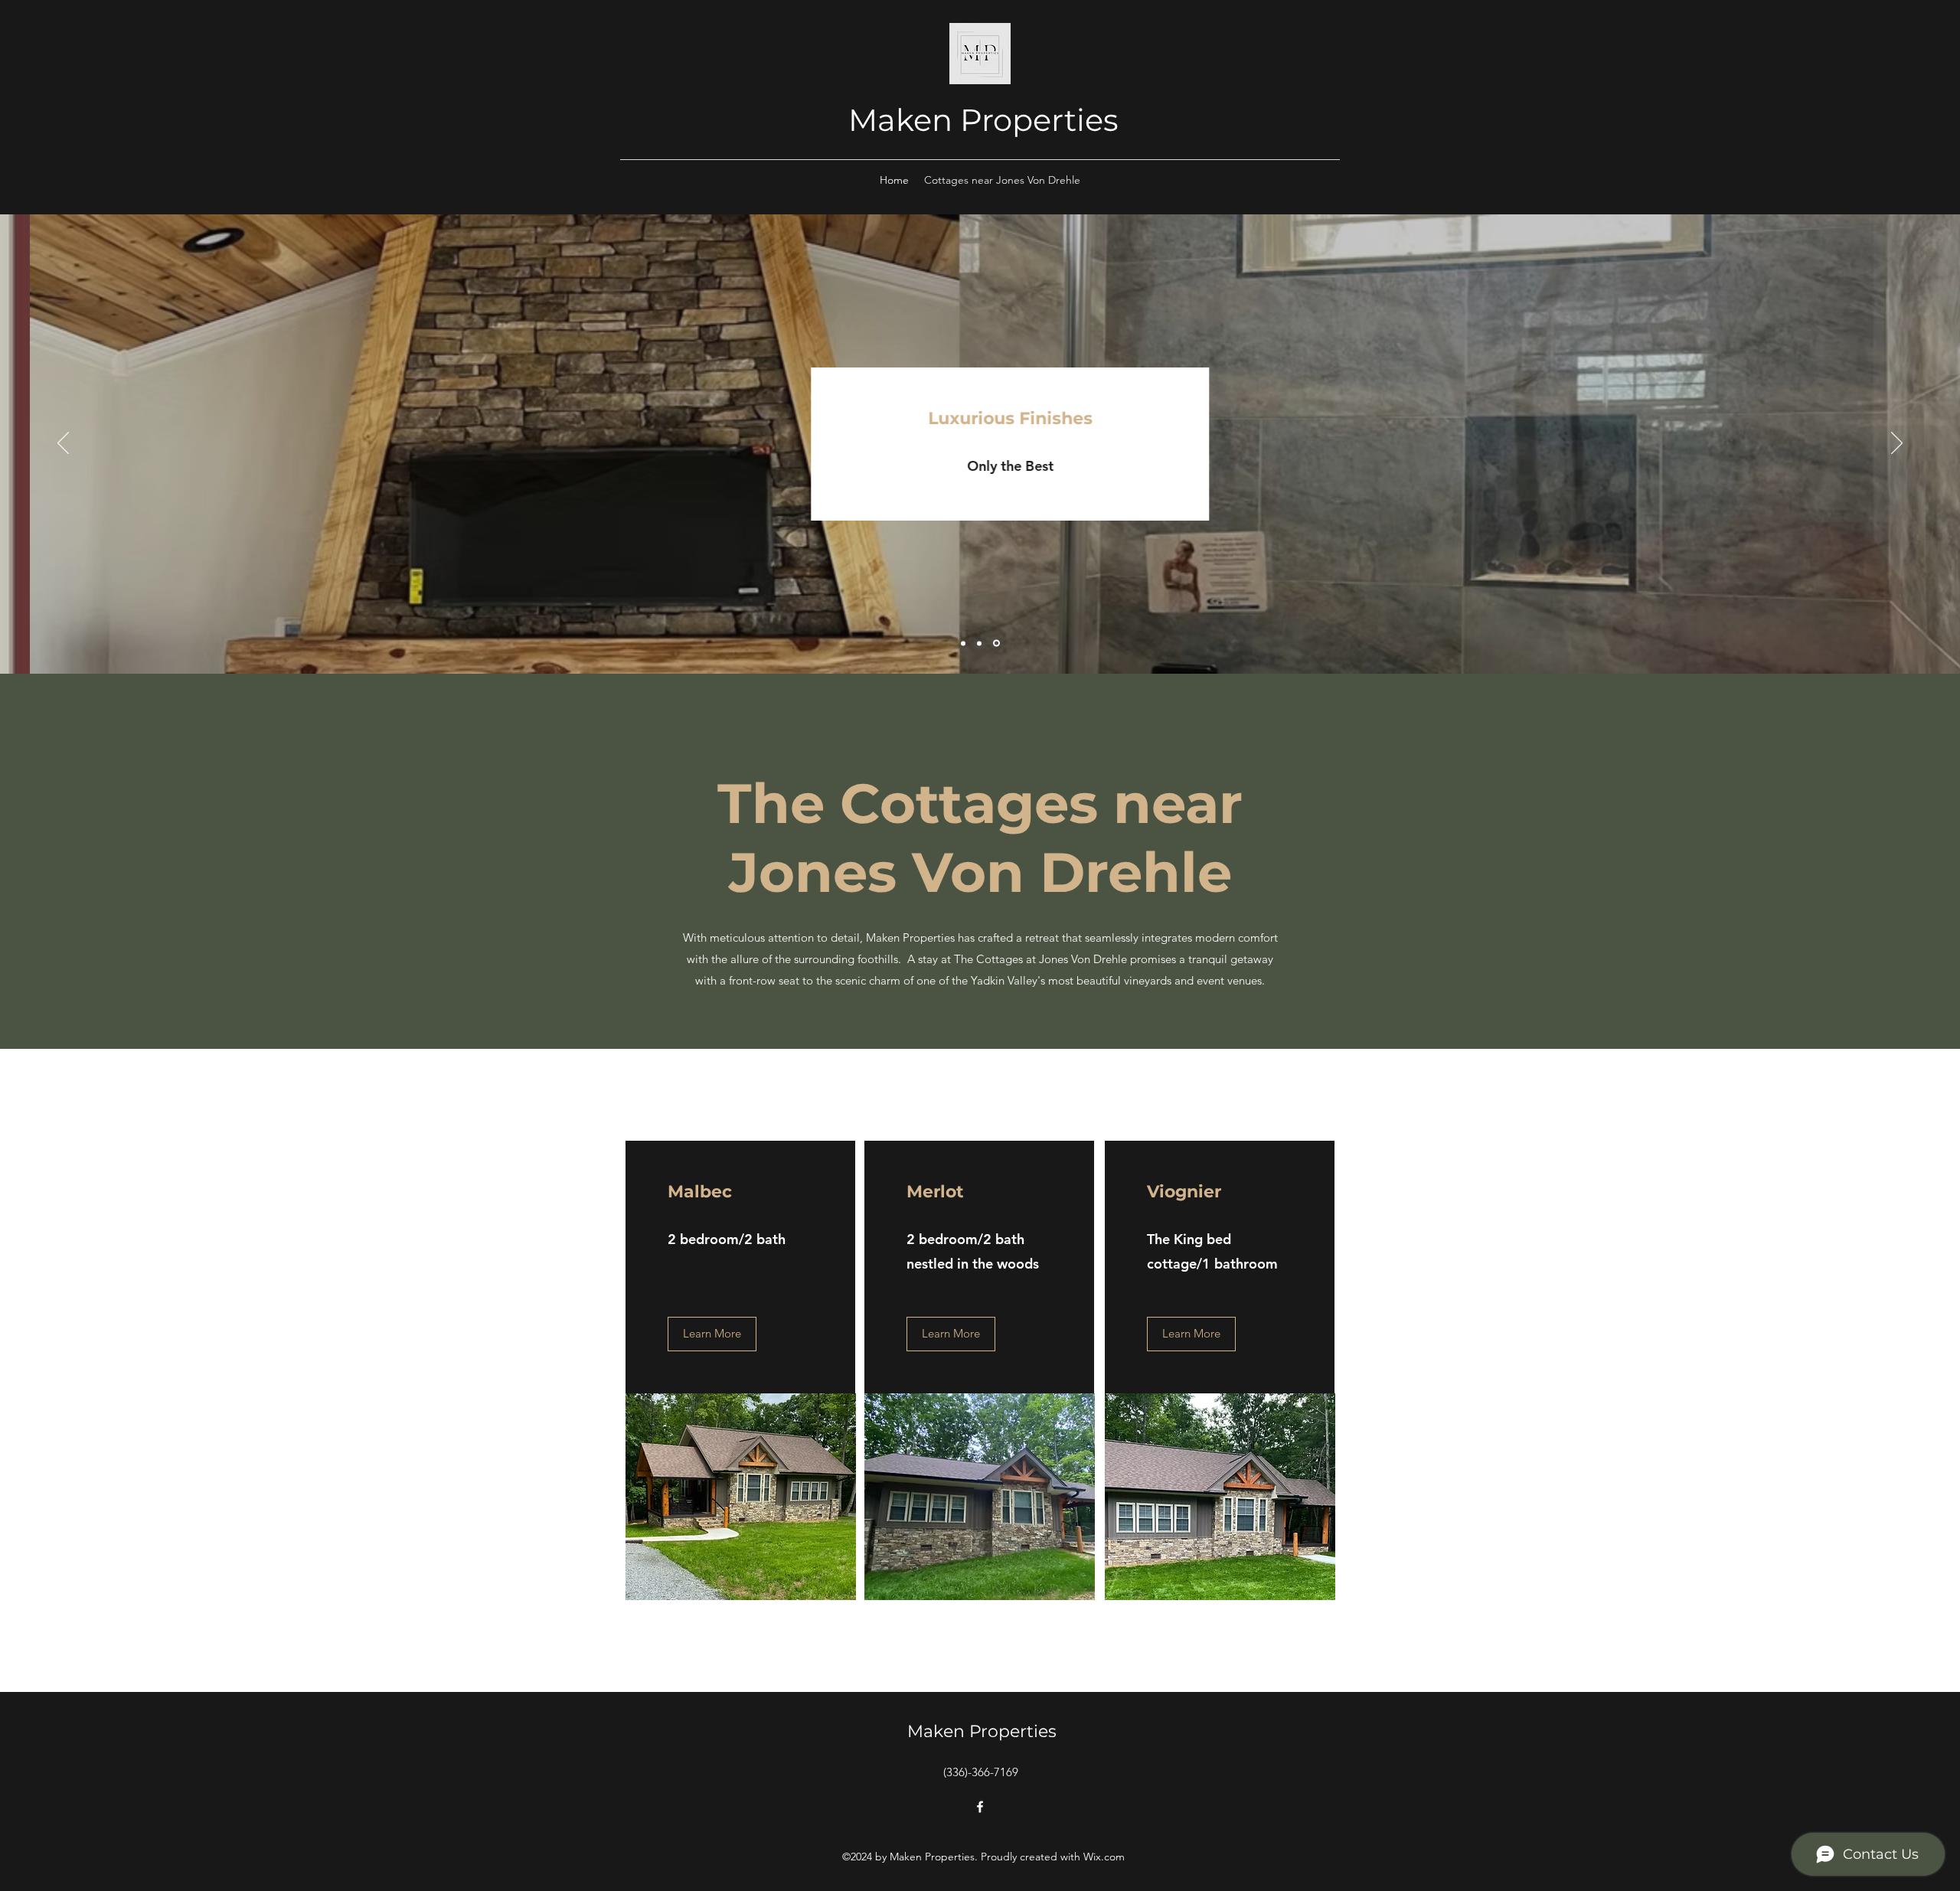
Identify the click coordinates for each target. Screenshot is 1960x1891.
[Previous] (63, 444)
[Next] (1897, 444)
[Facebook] (980, 1807)
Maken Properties (983, 120)
